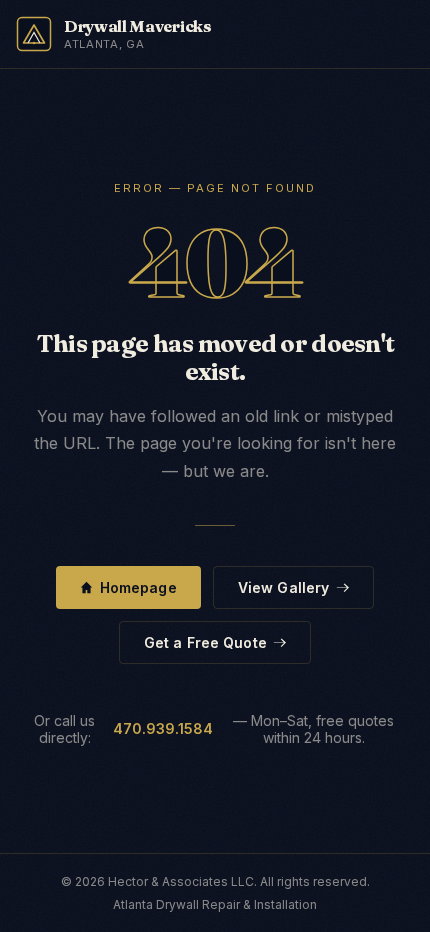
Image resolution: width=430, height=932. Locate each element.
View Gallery (284, 587)
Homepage (138, 587)
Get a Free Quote (205, 642)
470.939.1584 (163, 728)
